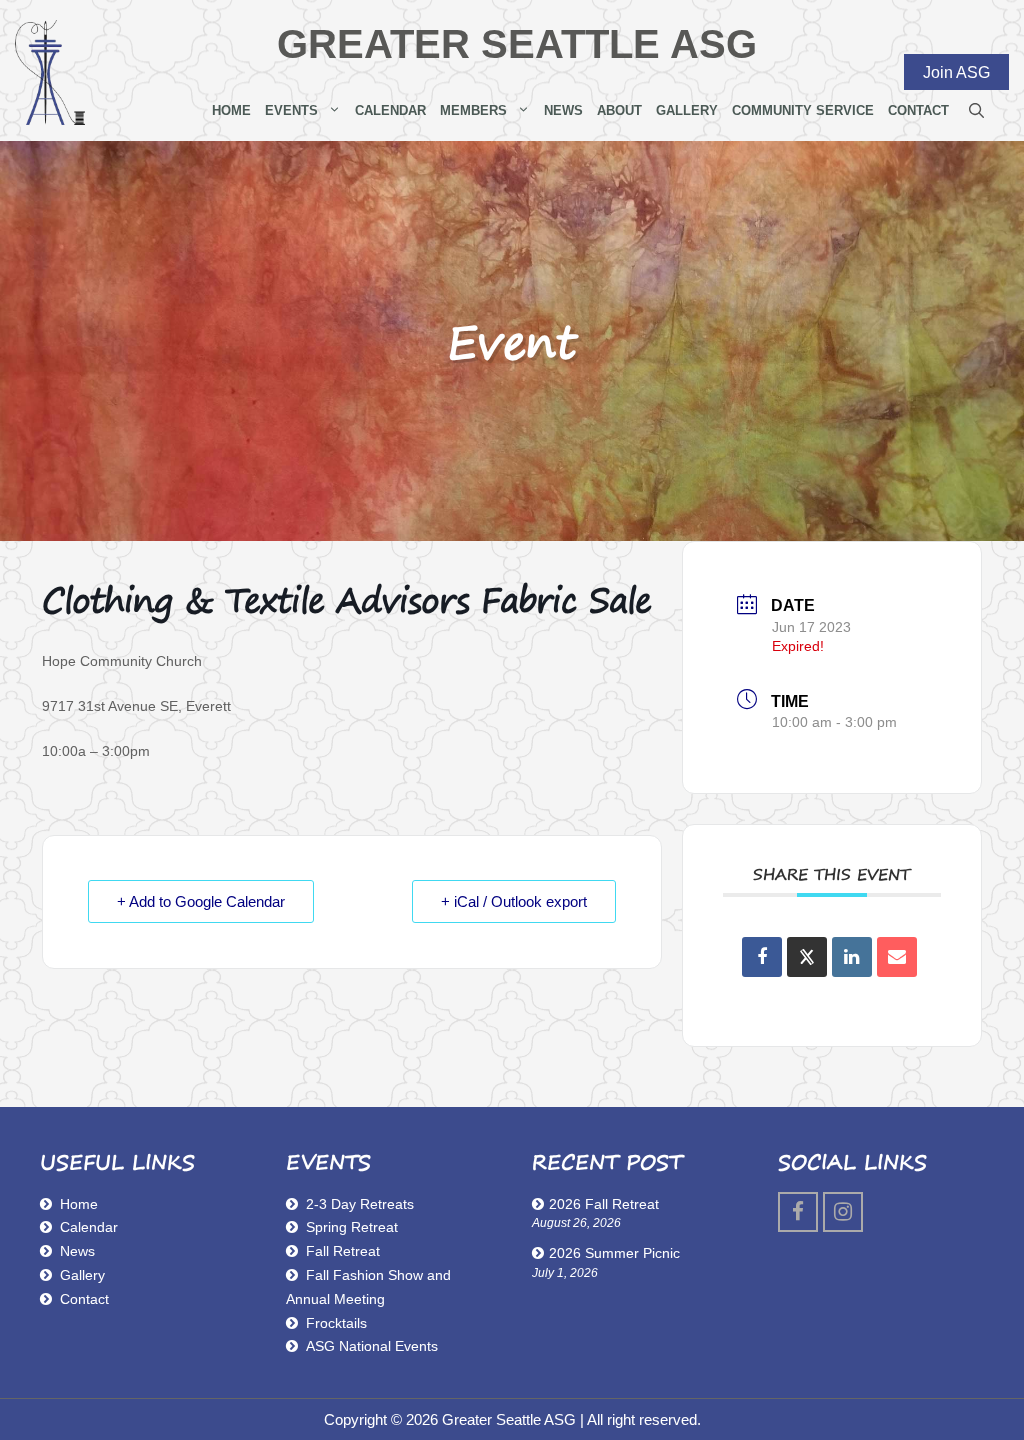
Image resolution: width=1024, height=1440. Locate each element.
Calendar (390, 110)
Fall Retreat (343, 1251)
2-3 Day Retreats (360, 1204)
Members (473, 110)
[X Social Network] (807, 957)
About (619, 110)
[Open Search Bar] (976, 111)
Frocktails (336, 1323)
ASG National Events (372, 1346)
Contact (918, 110)
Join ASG (956, 71)
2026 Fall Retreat (604, 1204)
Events (291, 110)
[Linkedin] (852, 957)
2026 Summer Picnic (614, 1253)
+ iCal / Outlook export (514, 901)
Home (231, 110)
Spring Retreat (352, 1227)
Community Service (803, 110)
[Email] (897, 957)
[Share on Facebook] (762, 957)
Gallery (687, 110)
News (563, 110)
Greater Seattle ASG (517, 44)
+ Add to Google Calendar (201, 901)
